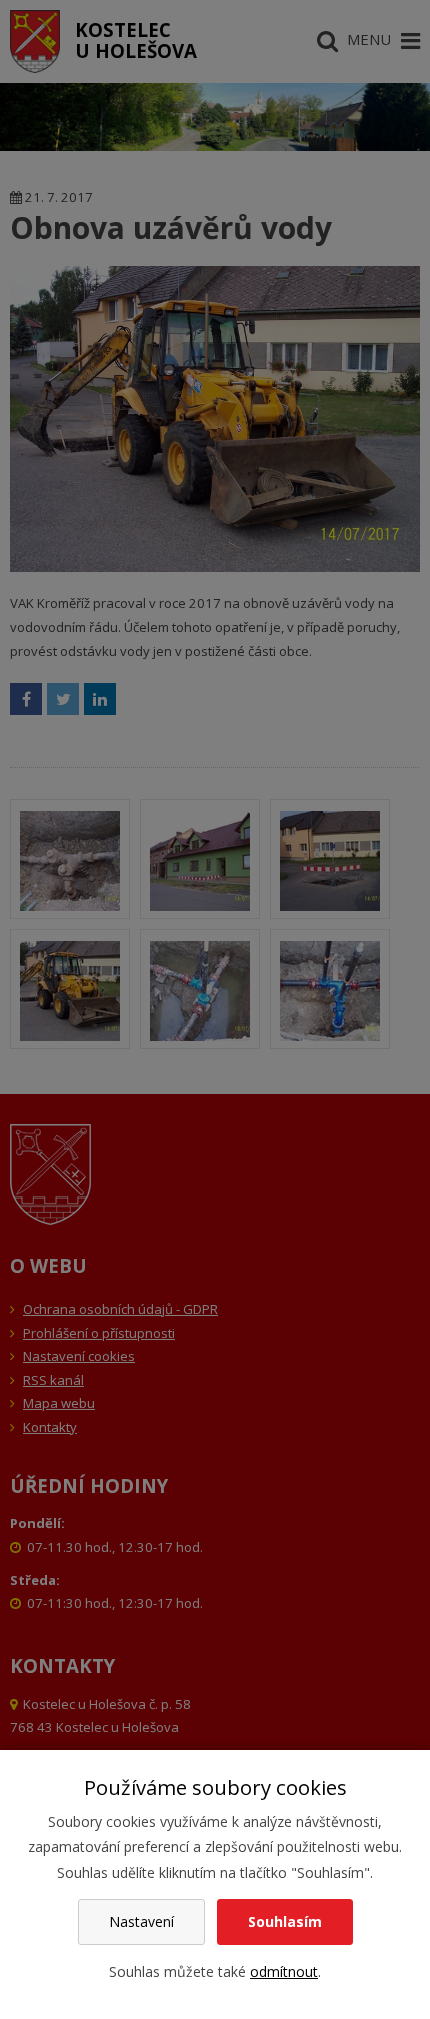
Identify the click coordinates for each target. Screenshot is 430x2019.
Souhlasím (285, 1921)
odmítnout (284, 1971)
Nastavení (141, 1921)
